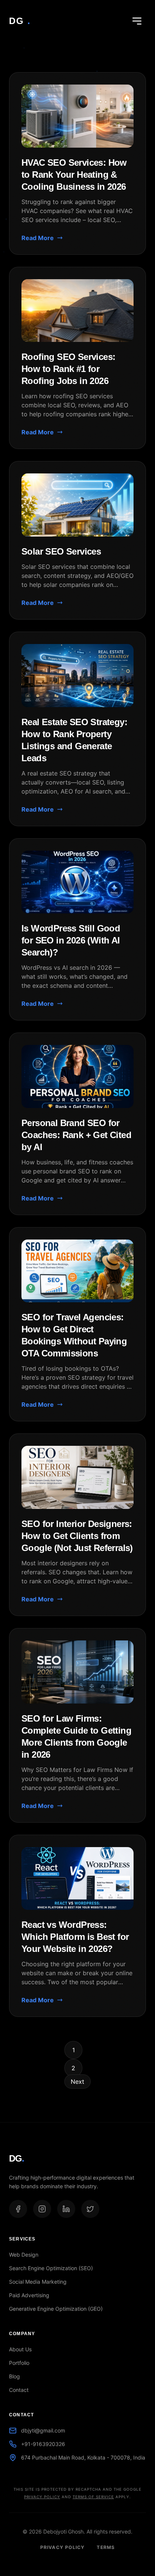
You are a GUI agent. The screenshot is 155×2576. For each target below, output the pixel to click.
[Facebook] (18, 2209)
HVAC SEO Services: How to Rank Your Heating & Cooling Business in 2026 (74, 175)
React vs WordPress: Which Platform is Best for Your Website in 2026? (75, 1937)
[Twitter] (90, 2209)
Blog (14, 2376)
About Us (20, 2349)
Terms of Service (93, 2497)
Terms (106, 2547)
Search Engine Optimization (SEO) (51, 2268)
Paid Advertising (29, 2295)
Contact (19, 2390)
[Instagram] (42, 2209)
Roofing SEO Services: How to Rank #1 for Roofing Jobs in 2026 (68, 369)
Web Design (24, 2255)
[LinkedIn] (66, 2209)
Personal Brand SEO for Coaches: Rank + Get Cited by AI (76, 1135)
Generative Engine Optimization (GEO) (56, 2309)
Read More (38, 238)
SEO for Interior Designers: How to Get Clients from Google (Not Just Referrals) (77, 1536)
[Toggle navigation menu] (137, 21)
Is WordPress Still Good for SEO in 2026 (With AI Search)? (71, 940)
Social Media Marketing (38, 2282)
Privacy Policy (42, 2497)
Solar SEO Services (61, 551)
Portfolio (19, 2363)
